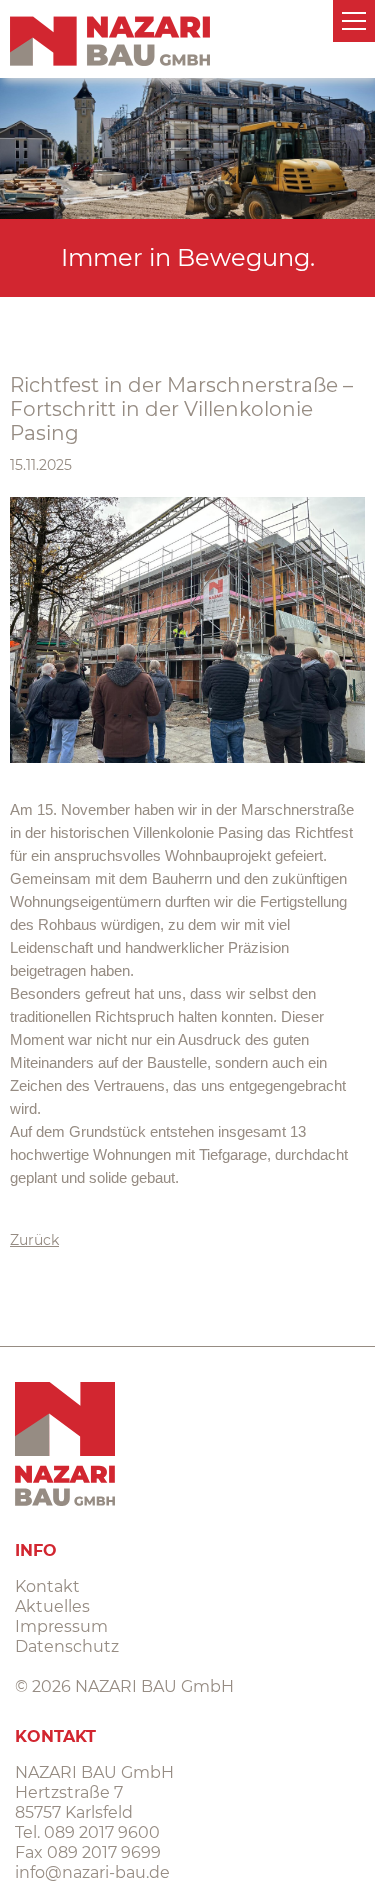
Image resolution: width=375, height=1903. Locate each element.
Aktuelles (52, 1606)
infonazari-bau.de (92, 1872)
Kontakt (47, 1586)
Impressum (61, 1626)
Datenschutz (67, 1646)
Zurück (34, 1240)
